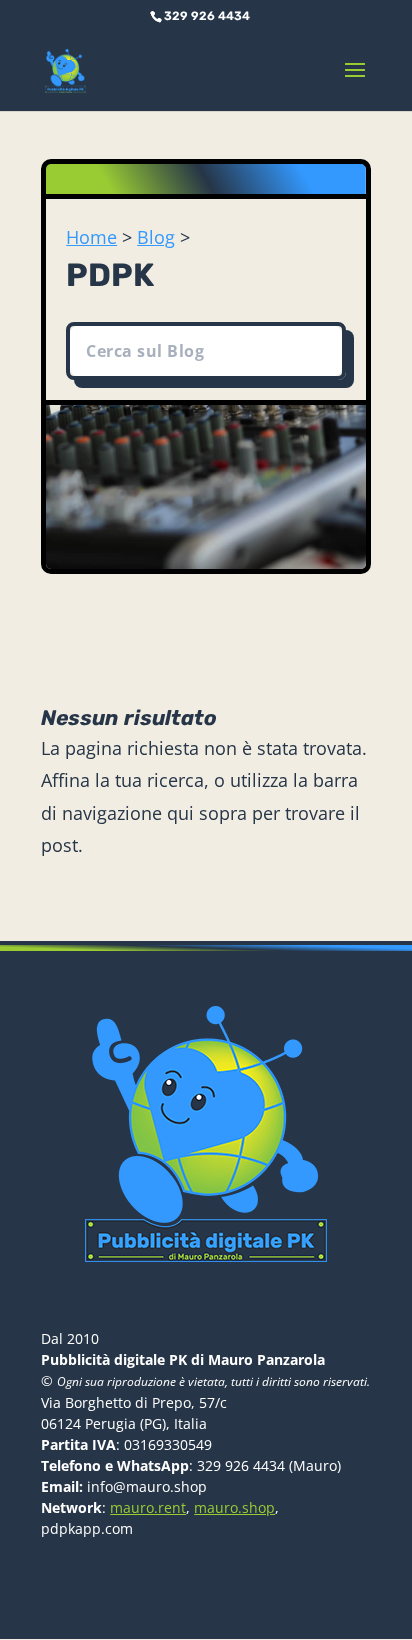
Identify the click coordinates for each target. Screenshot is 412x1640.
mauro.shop (234, 1507)
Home (91, 237)
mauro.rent (148, 1507)
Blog (156, 237)
